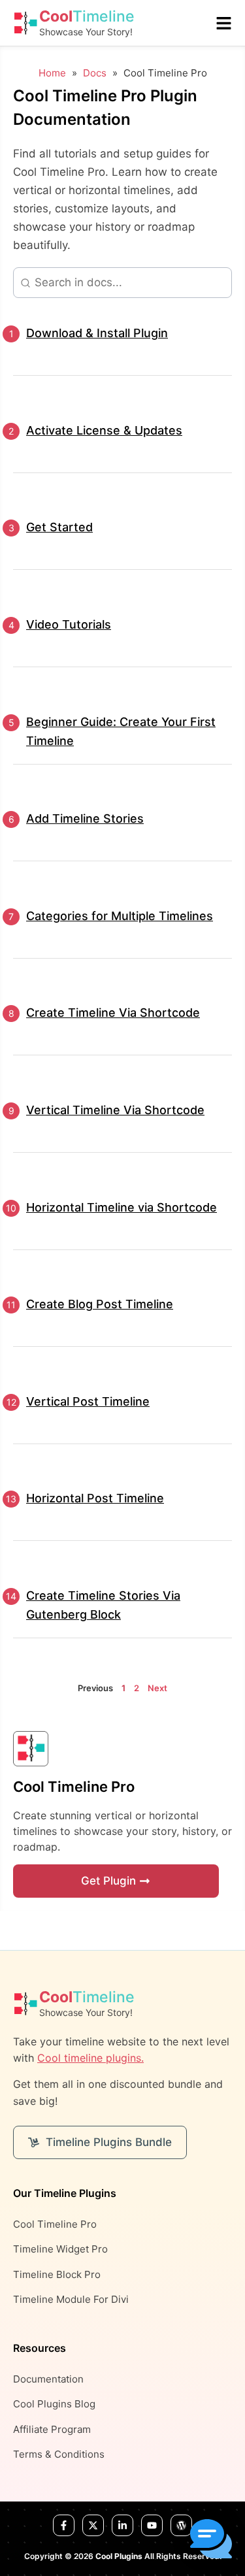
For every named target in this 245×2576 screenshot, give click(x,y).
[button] (211, 2541)
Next (157, 1688)
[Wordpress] (181, 2525)
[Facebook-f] (64, 2525)
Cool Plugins (119, 2556)
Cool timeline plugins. (90, 2058)
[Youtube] (152, 2525)
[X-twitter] (93, 2525)
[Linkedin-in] (122, 2525)
